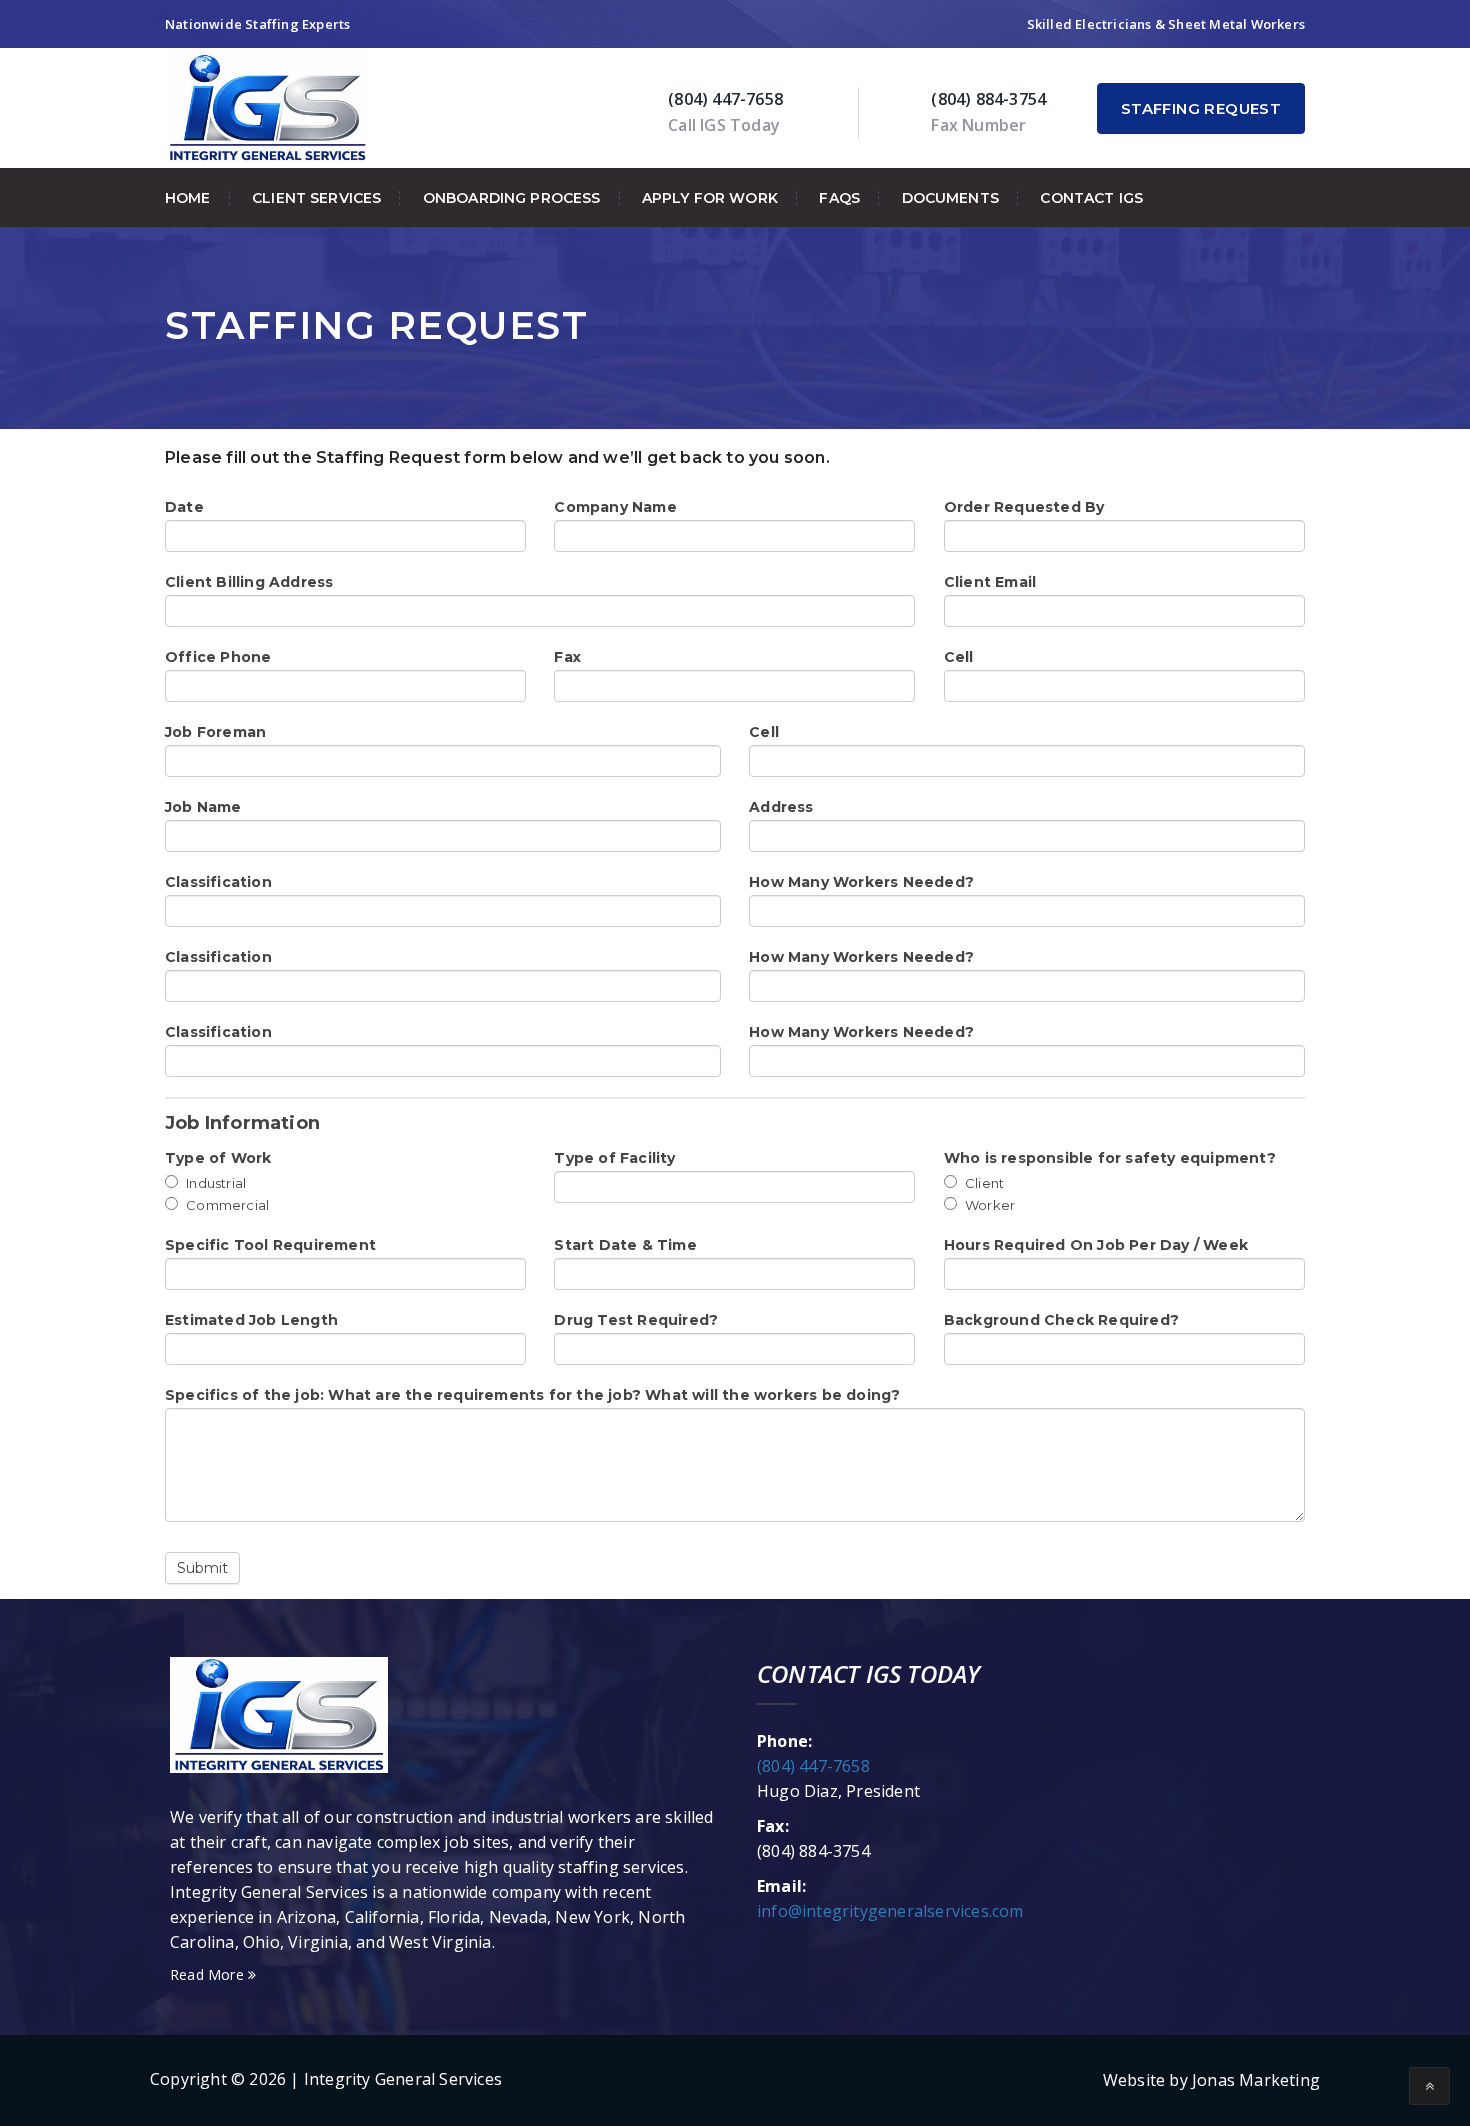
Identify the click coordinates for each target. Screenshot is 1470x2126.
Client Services (316, 198)
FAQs (839, 198)
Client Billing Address (249, 582)
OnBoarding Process (512, 198)
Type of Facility (614, 1158)
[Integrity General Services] (267, 106)
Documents (950, 198)
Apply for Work (710, 198)
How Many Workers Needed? (861, 882)
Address (781, 807)
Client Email (990, 582)
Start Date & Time (625, 1245)
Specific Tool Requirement (270, 1245)
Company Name (615, 507)
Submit (202, 1568)
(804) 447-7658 (813, 1766)
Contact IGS (1091, 198)
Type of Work (218, 1158)
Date (184, 507)
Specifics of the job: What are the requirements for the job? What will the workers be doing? (532, 1395)
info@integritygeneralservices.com (890, 1911)
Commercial (226, 1205)
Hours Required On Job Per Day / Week (1096, 1245)
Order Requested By (1024, 507)
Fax (567, 657)
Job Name (203, 807)
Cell (959, 657)
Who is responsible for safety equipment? (1110, 1158)
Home (188, 198)
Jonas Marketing (1256, 2080)
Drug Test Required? (636, 1320)
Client (983, 1183)
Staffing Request (1201, 108)
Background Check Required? (1061, 1320)
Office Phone (218, 657)
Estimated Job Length (251, 1320)
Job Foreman (215, 732)
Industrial (214, 1183)
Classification (218, 882)
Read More (209, 1974)
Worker (988, 1205)
